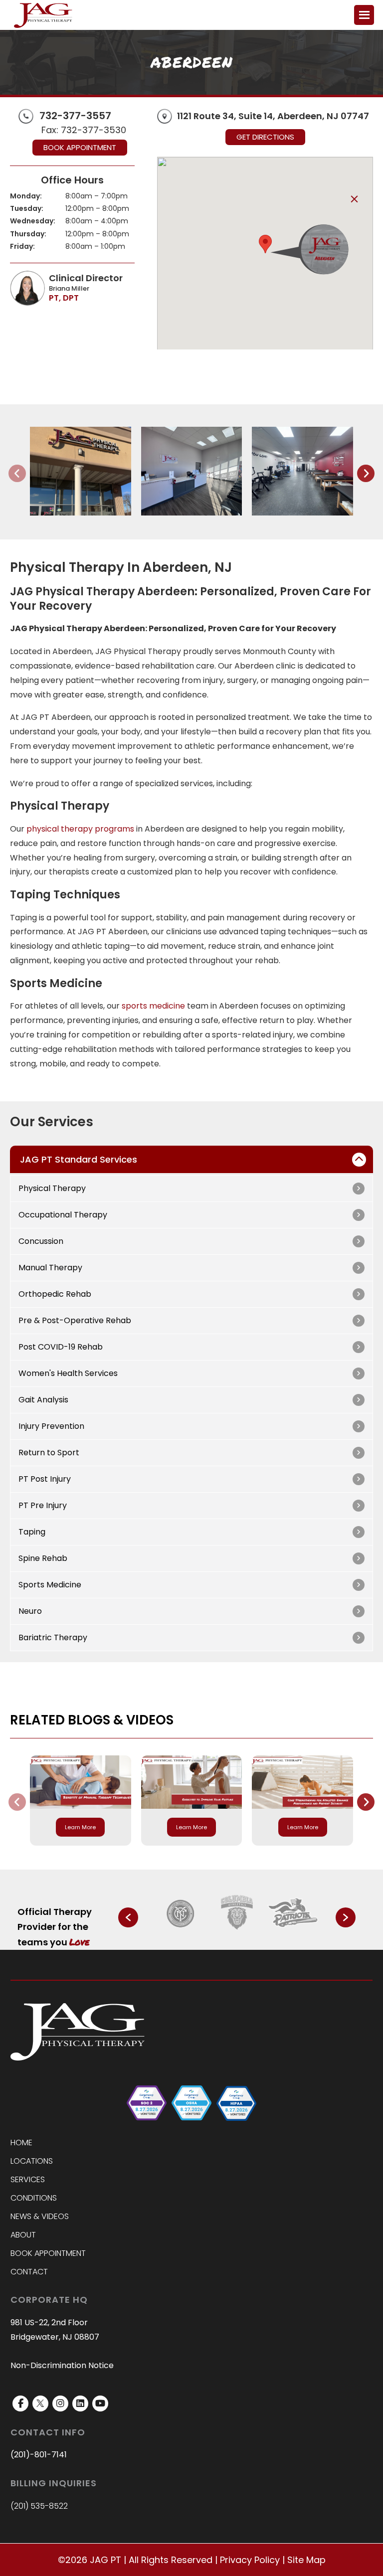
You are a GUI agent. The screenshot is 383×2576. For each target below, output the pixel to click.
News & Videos (40, 2217)
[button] (265, 244)
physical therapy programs (80, 829)
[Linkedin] (80, 2404)
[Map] (165, 116)
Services (28, 2180)
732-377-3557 (75, 116)
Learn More (80, 1827)
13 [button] (286, 1940)
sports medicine (153, 1006)
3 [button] (196, 1940)
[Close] (354, 199)
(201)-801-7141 (39, 2455)
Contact (29, 2272)
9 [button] (250, 1940)
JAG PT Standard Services (79, 1159)
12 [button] (277, 1940)
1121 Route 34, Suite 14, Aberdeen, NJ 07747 (273, 116)
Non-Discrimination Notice (62, 2366)
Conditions (34, 2198)
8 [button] (241, 1940)
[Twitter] (40, 2404)
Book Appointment (80, 147)
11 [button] (268, 1940)
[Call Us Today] (26, 115)
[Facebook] (20, 2404)
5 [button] (214, 1940)
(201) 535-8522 (39, 2506)
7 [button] (232, 1940)
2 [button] (188, 1940)
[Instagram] (60, 2404)
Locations (32, 2161)
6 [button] (223, 1940)
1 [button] (179, 1940)
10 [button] (259, 1940)
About (23, 2235)
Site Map (306, 2560)
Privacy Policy (250, 2560)
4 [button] (205, 1940)
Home (21, 2143)
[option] (181, 1913)
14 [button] (295, 1940)
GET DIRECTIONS (265, 137)
